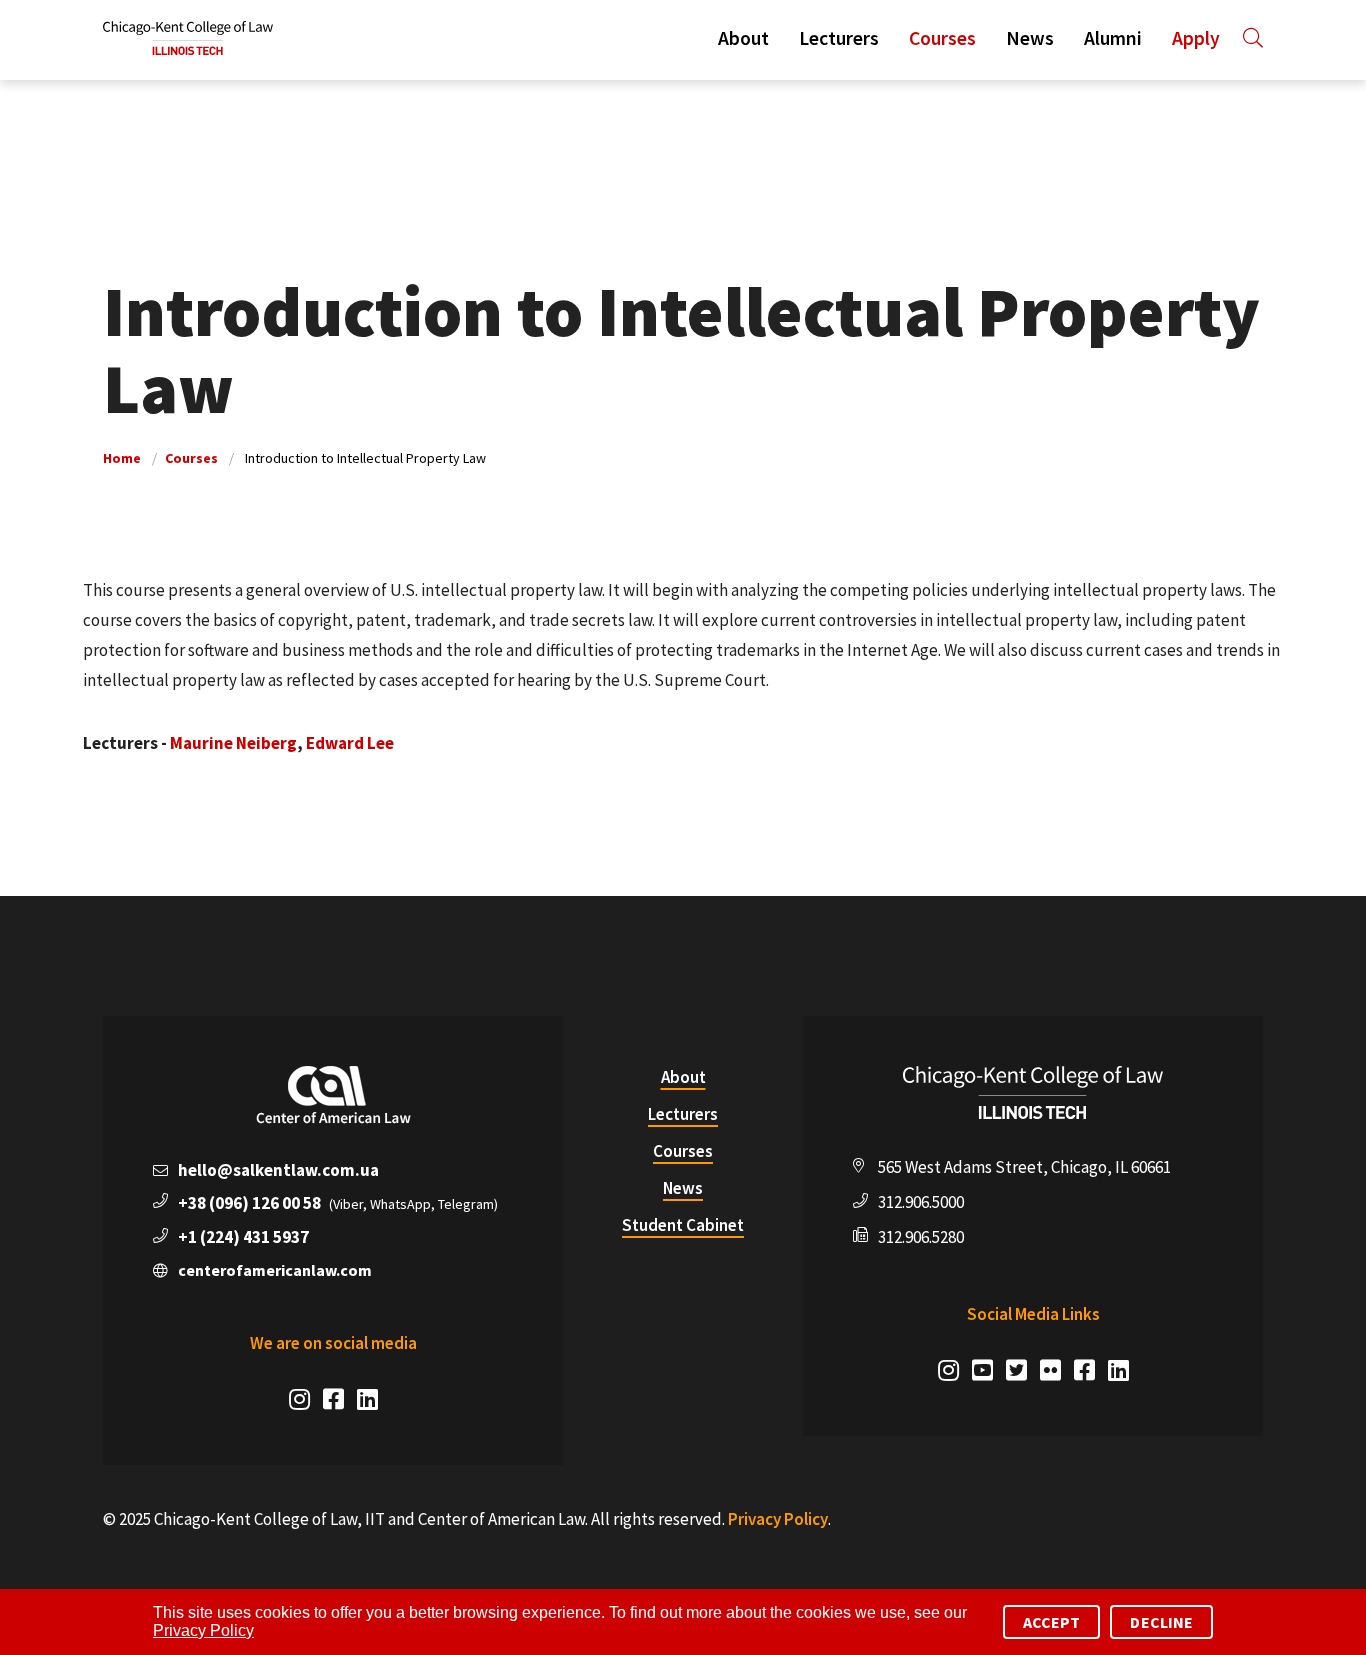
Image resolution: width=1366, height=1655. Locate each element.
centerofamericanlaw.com (275, 1270)
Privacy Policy (778, 1519)
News (1030, 38)
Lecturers (839, 38)
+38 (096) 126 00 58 (249, 1203)
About (743, 38)
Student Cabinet (683, 1225)
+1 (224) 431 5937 (243, 1237)
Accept (1051, 1622)
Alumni (1113, 38)
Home (122, 458)
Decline (1161, 1622)
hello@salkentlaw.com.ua (278, 1170)
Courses (942, 38)
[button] (1249, 38)
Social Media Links (1033, 1314)
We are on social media (333, 1343)
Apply (1196, 38)
